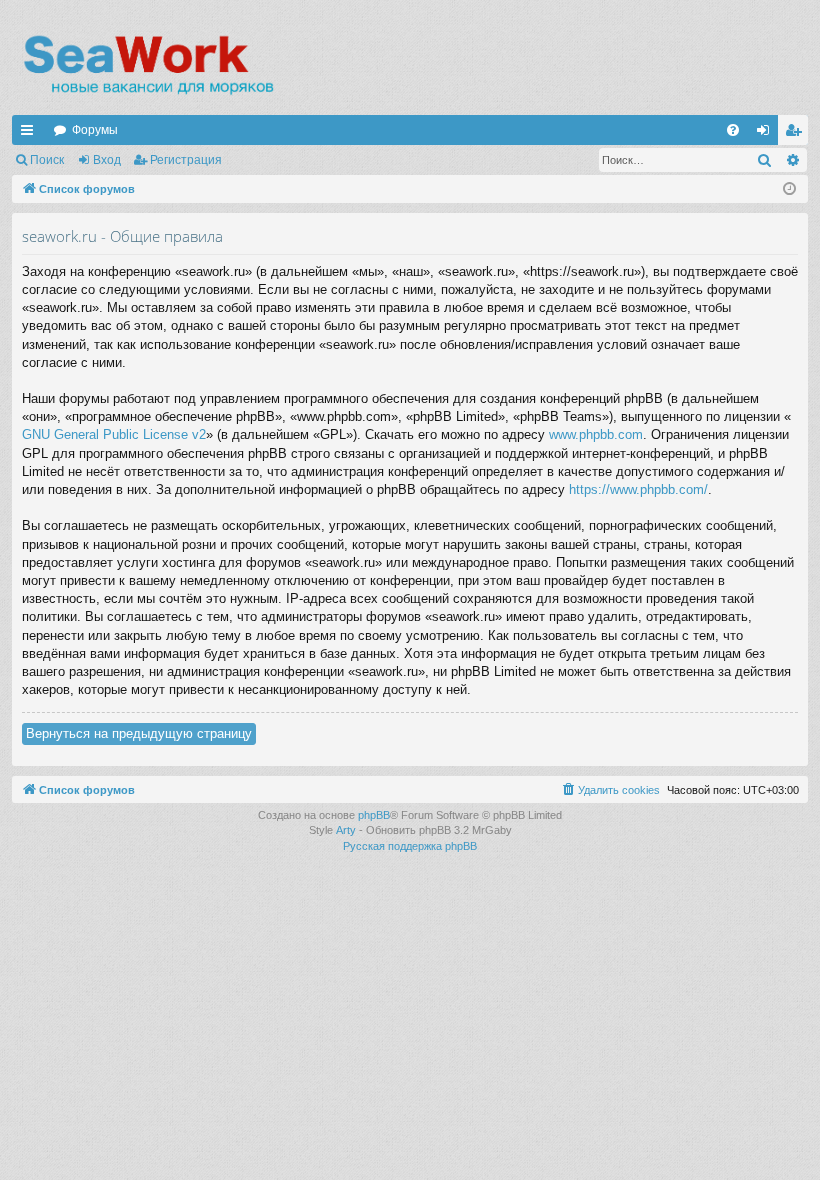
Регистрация (186, 160)
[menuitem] (733, 130)
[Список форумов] (147, 65)
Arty (346, 830)
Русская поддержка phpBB (410, 846)
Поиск (47, 160)
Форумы (95, 130)
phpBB (374, 815)
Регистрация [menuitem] (797, 134)
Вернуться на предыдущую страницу (139, 733)
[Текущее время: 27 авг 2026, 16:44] (789, 189)
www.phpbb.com (596, 434)
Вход (107, 160)
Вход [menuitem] (767, 134)
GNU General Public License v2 (114, 434)
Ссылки (31, 134)
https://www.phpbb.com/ (638, 489)
